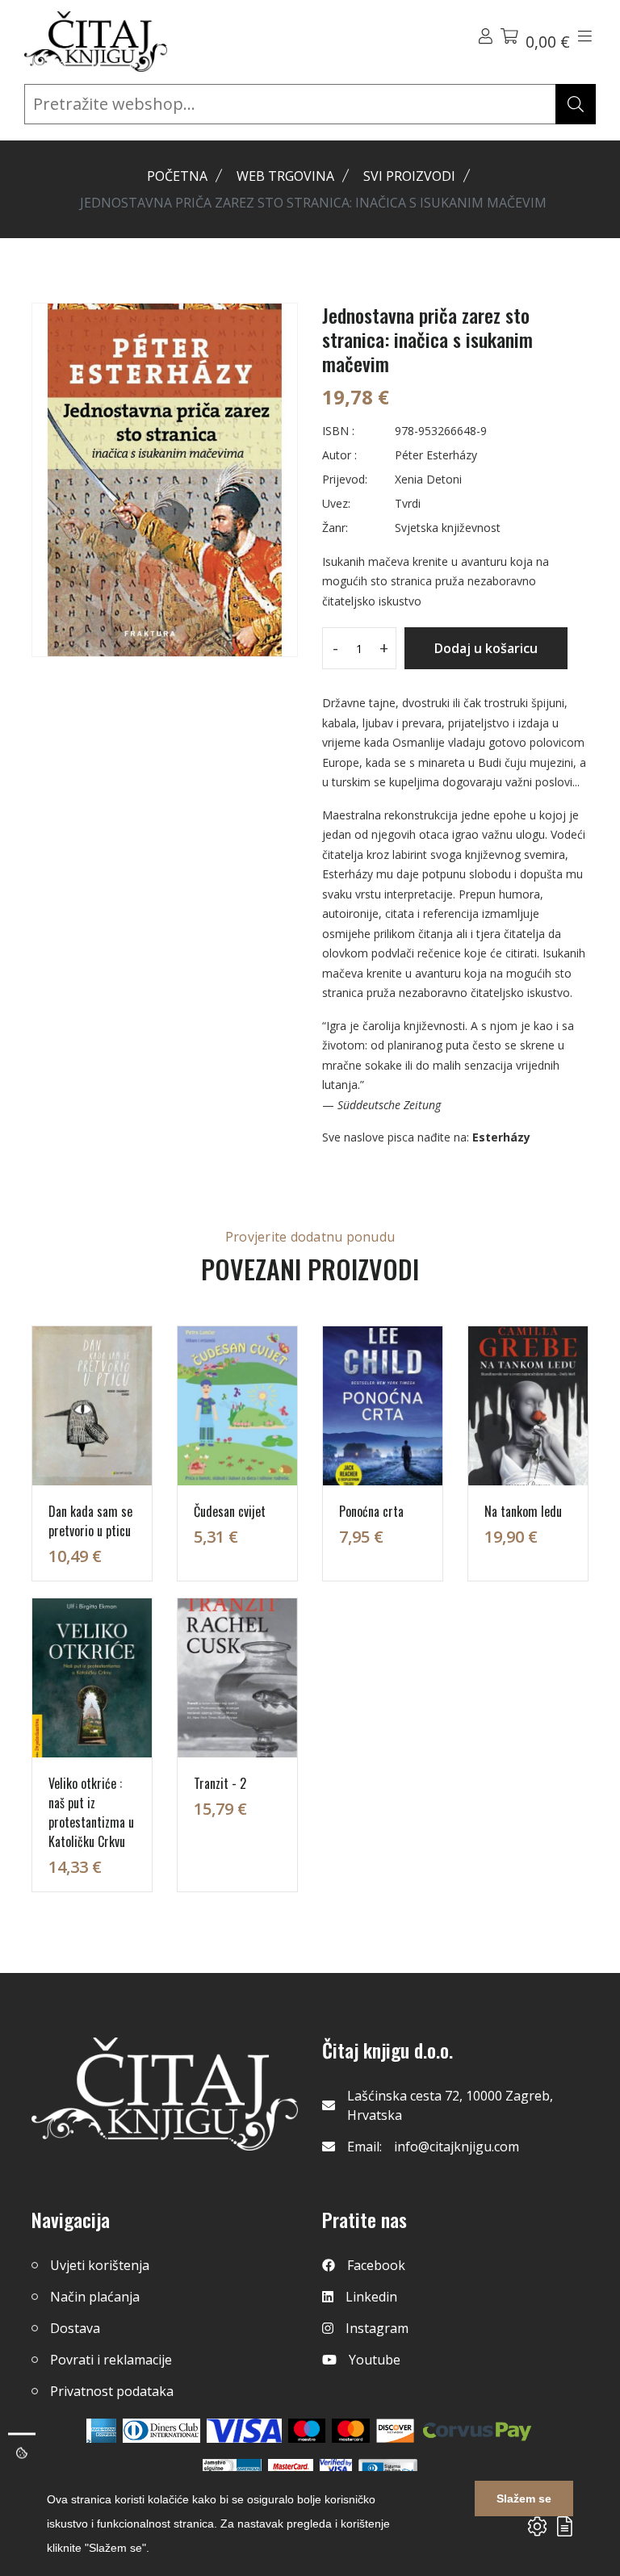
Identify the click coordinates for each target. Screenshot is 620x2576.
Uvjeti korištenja (100, 2265)
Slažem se (524, 2499)
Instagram (377, 2328)
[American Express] (101, 2431)
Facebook (376, 2265)
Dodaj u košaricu (486, 648)
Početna (177, 176)
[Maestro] (351, 2431)
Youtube (375, 2360)
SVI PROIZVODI (409, 176)
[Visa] (244, 2431)
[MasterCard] (307, 2431)
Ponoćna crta (371, 1511)
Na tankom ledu (523, 1511)
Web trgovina (285, 176)
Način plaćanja (95, 2297)
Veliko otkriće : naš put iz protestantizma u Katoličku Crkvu (91, 1812)
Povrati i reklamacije (111, 2360)
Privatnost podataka (112, 2391)
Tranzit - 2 (220, 1783)
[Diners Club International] (161, 2431)
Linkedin (371, 2297)
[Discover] (395, 2431)
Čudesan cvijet (230, 1511)
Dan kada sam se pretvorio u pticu (90, 1521)
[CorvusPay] (477, 2431)
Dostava (75, 2328)
